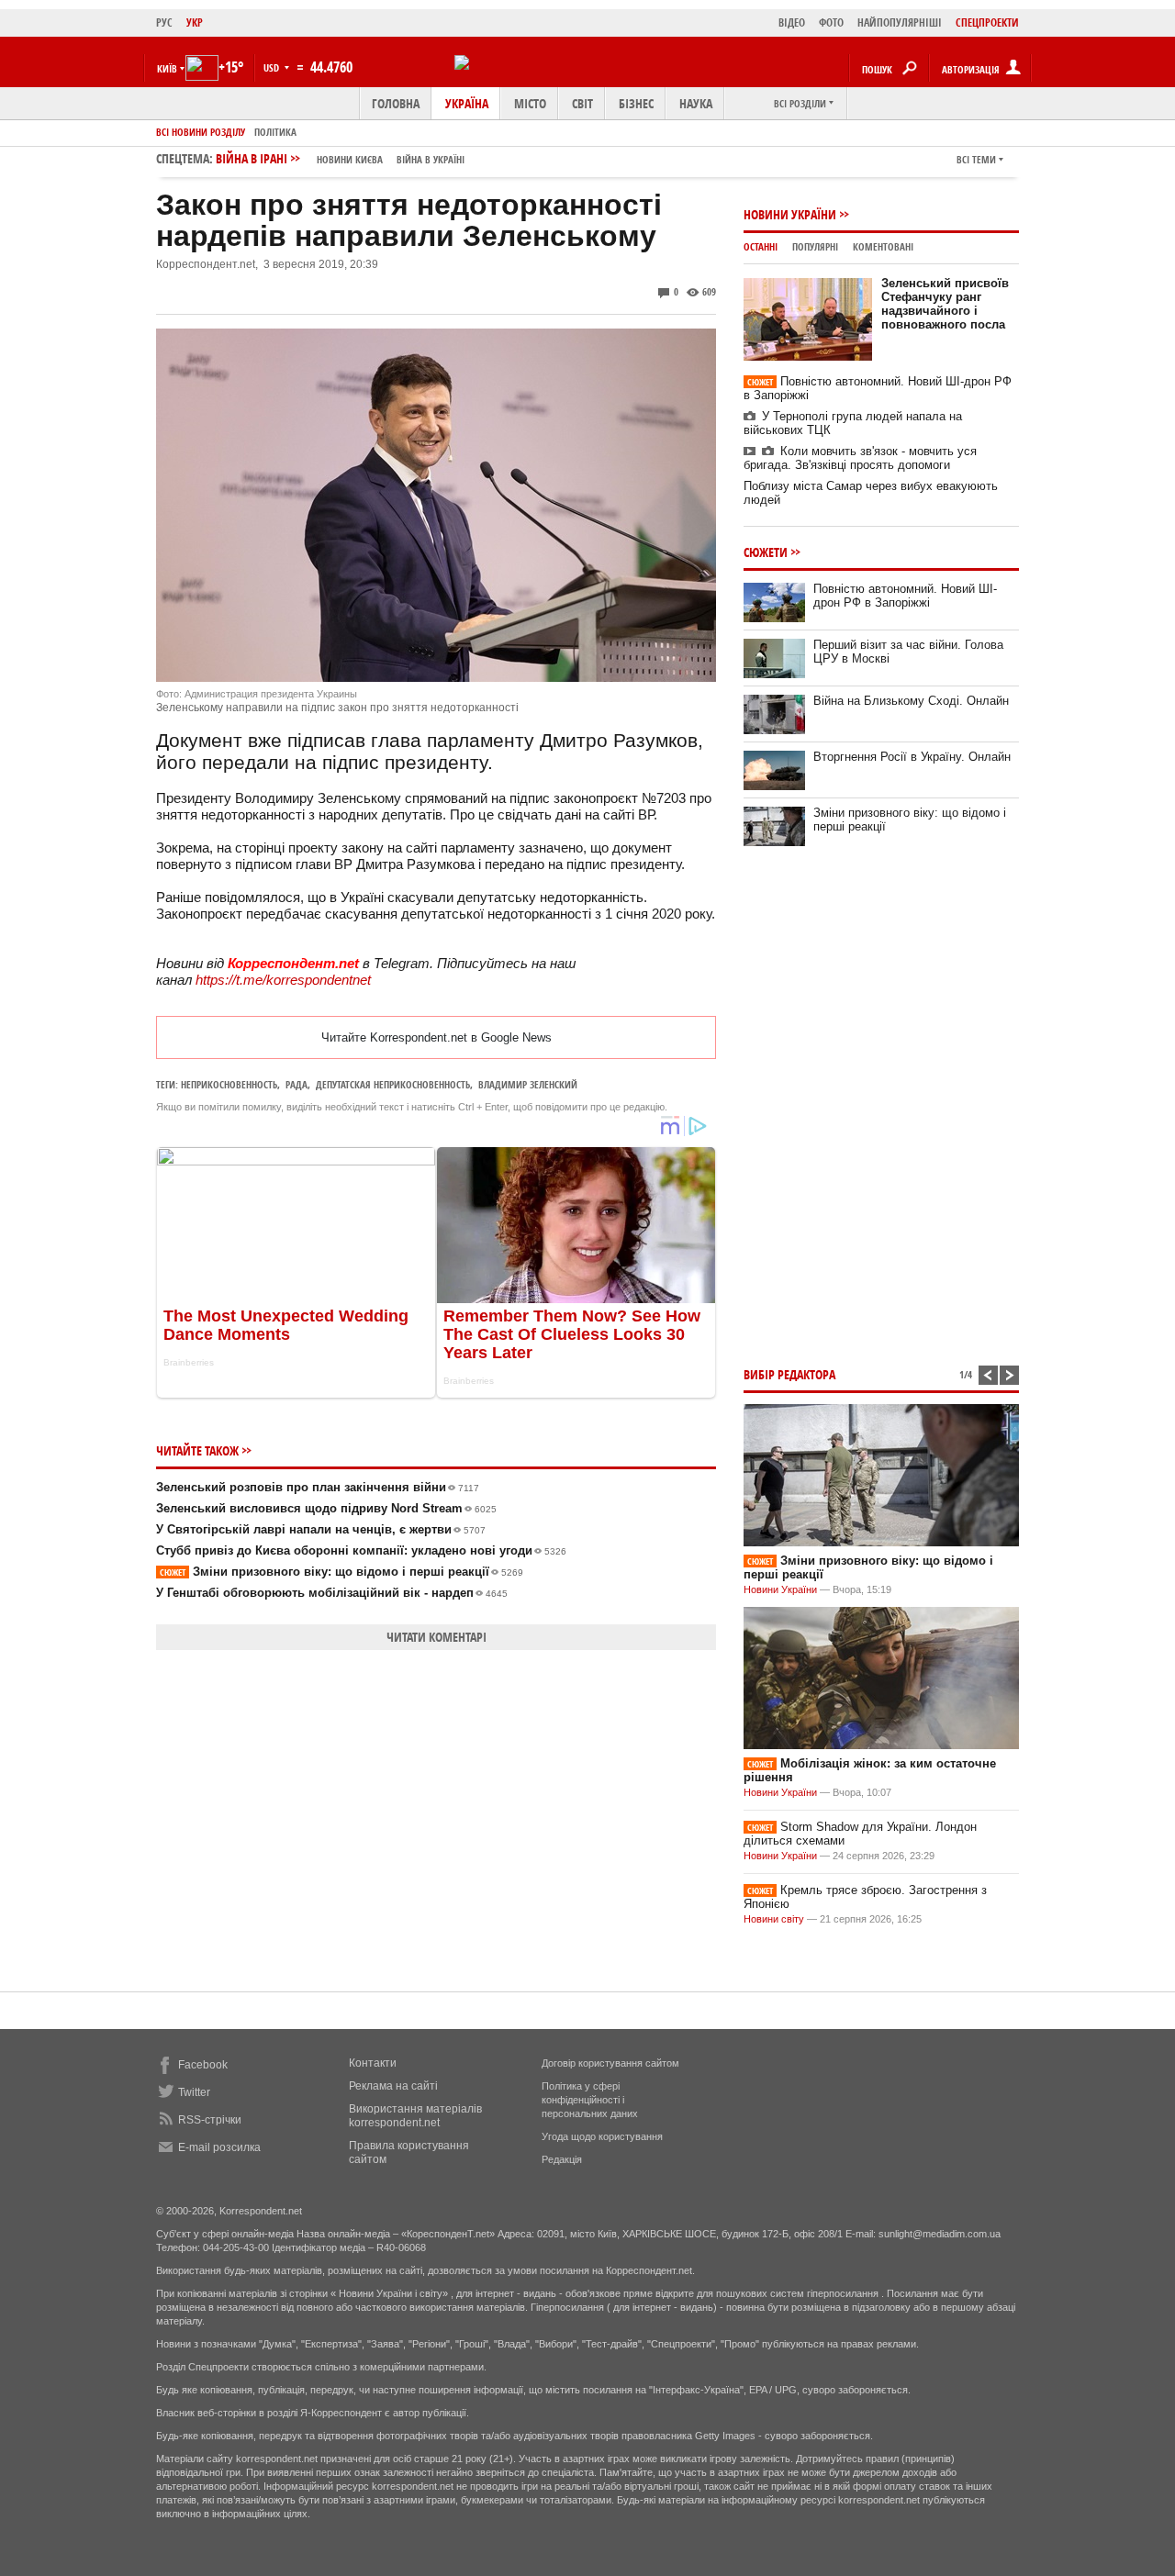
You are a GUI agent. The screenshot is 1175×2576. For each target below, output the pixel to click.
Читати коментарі (436, 1637)
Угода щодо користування (602, 2136)
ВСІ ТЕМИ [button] (976, 159)
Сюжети (766, 552)
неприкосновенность (229, 1084)
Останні (761, 246)
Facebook (203, 2065)
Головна (396, 103)
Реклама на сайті (393, 2086)
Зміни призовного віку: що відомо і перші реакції (341, 1572)
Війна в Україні (431, 159)
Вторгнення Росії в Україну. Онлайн (912, 757)
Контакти (373, 2063)
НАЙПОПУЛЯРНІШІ (900, 22)
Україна (467, 103)
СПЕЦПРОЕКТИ (987, 22)
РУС (164, 22)
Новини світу (774, 1919)
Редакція (562, 2159)
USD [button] (273, 67)
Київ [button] (167, 68)
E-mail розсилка (219, 2147)
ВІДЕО (792, 22)
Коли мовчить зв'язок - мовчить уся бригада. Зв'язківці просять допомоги (860, 458)
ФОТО (831, 22)
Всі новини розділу (201, 132)
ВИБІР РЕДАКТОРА (789, 1374)
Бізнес (636, 103)
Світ (582, 103)
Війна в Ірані (340, 158)
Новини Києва (350, 159)
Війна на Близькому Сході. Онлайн (911, 701)
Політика (275, 132)
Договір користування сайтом (610, 2063)
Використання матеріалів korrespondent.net (415, 2116)
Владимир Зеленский (528, 1084)
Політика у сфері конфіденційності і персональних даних (590, 2100)
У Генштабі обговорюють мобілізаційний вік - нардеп (332, 1593)
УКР (195, 22)
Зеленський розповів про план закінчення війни (318, 1487)
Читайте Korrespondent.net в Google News (436, 1037)
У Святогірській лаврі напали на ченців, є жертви (321, 1529)
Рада (297, 1084)
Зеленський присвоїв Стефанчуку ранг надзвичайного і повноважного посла (945, 304)
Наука (696, 103)
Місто (530, 103)
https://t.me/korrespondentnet (283, 980)
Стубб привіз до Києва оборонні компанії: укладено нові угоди (361, 1550)
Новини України (790, 214)
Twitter (194, 2092)
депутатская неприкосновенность (393, 1084)
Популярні (815, 246)
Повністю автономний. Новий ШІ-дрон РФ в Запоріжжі (905, 596)
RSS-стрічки (210, 2120)
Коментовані (883, 246)
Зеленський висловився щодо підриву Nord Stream (326, 1508)
